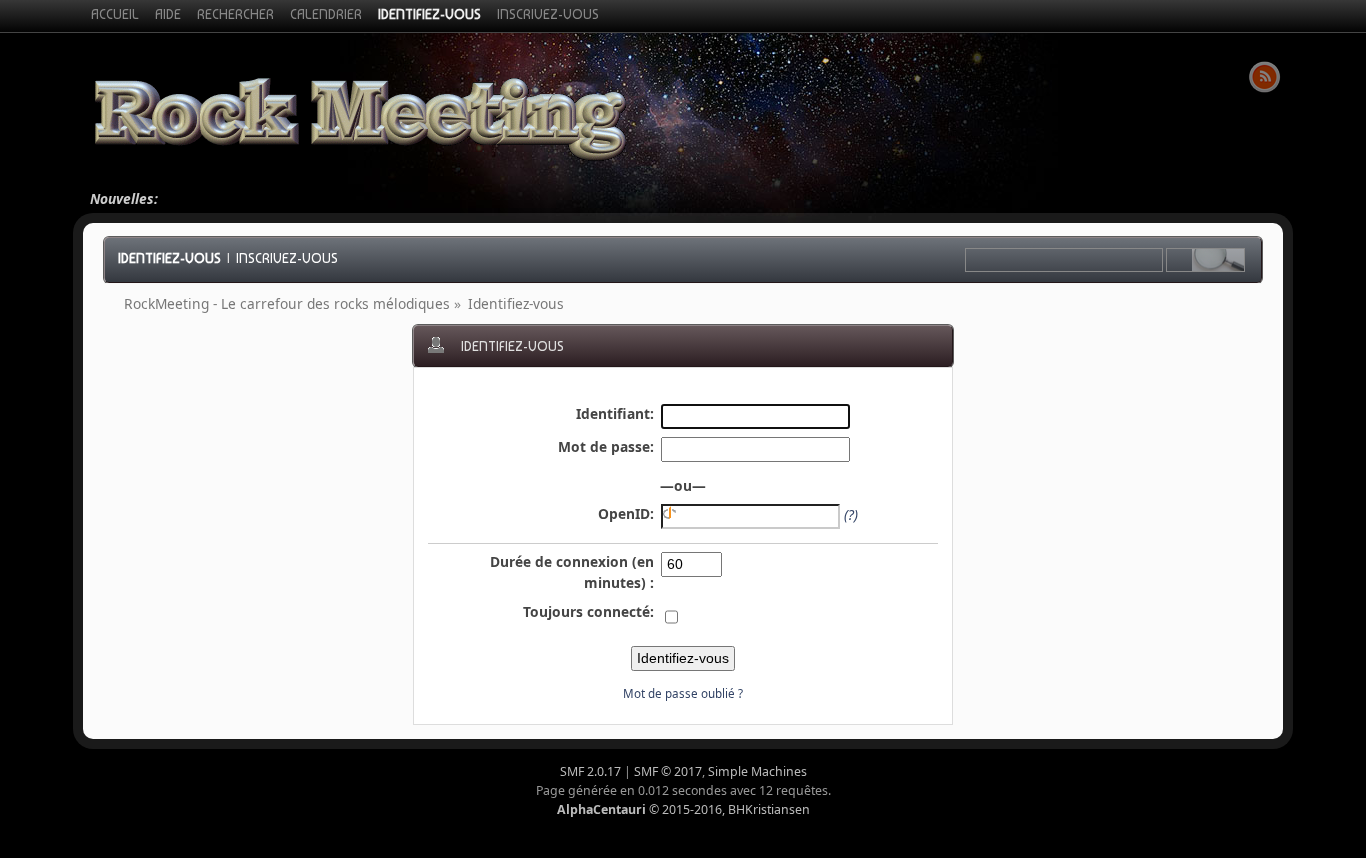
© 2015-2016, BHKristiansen (683, 809)
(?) (851, 514)
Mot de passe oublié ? (683, 693)
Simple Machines (757, 771)
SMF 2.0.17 (590, 771)
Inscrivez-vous (287, 258)
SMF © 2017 (668, 771)
